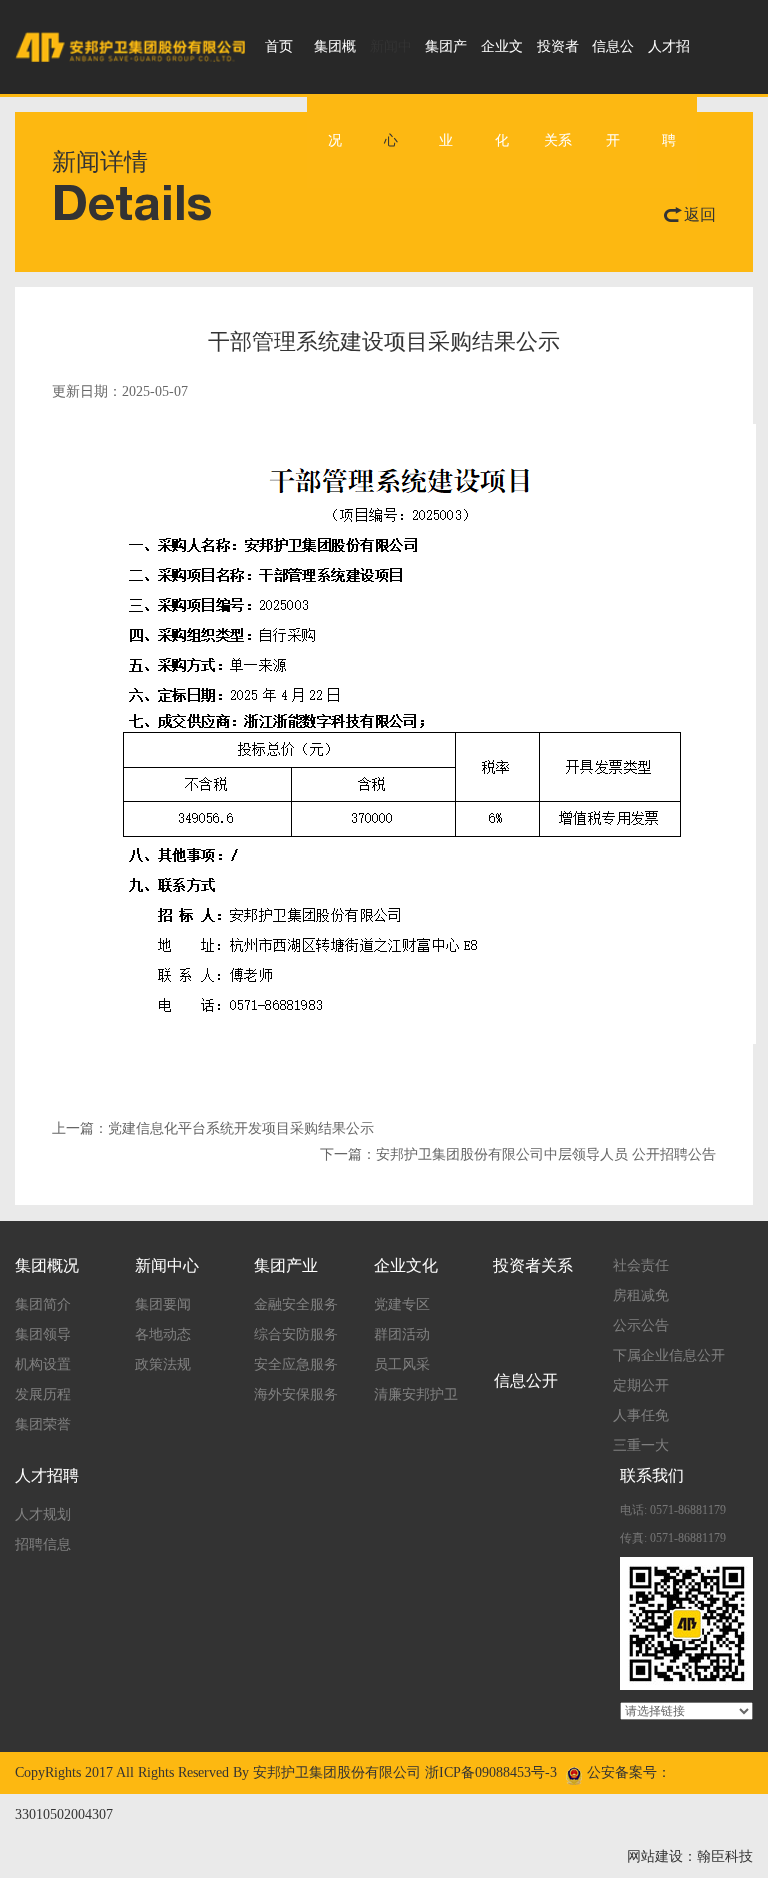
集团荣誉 (43, 1424)
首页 (279, 46)
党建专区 (402, 1304)
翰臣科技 (725, 1856)
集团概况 (335, 93)
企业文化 (502, 93)
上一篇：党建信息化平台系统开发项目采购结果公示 (213, 1128)
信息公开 (613, 93)
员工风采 (402, 1364)
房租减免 (641, 1295)
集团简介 (43, 1304)
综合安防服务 (296, 1334)
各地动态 (163, 1334)
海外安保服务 (296, 1394)
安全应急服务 (296, 1364)
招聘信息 (43, 1544)
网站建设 (655, 1856)
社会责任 (641, 1265)
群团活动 (402, 1334)
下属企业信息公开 (669, 1355)
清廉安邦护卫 (416, 1394)
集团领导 (43, 1334)
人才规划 (43, 1514)
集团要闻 (163, 1304)
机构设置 (43, 1364)
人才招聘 (669, 93)
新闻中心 (391, 93)
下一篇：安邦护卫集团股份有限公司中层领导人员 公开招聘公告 (518, 1154)
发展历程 (43, 1394)
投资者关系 (558, 93)
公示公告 (641, 1325)
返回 (700, 214)
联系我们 (652, 1475)
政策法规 (163, 1364)
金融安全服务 (296, 1304)
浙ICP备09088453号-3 (491, 1772)
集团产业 (446, 93)
